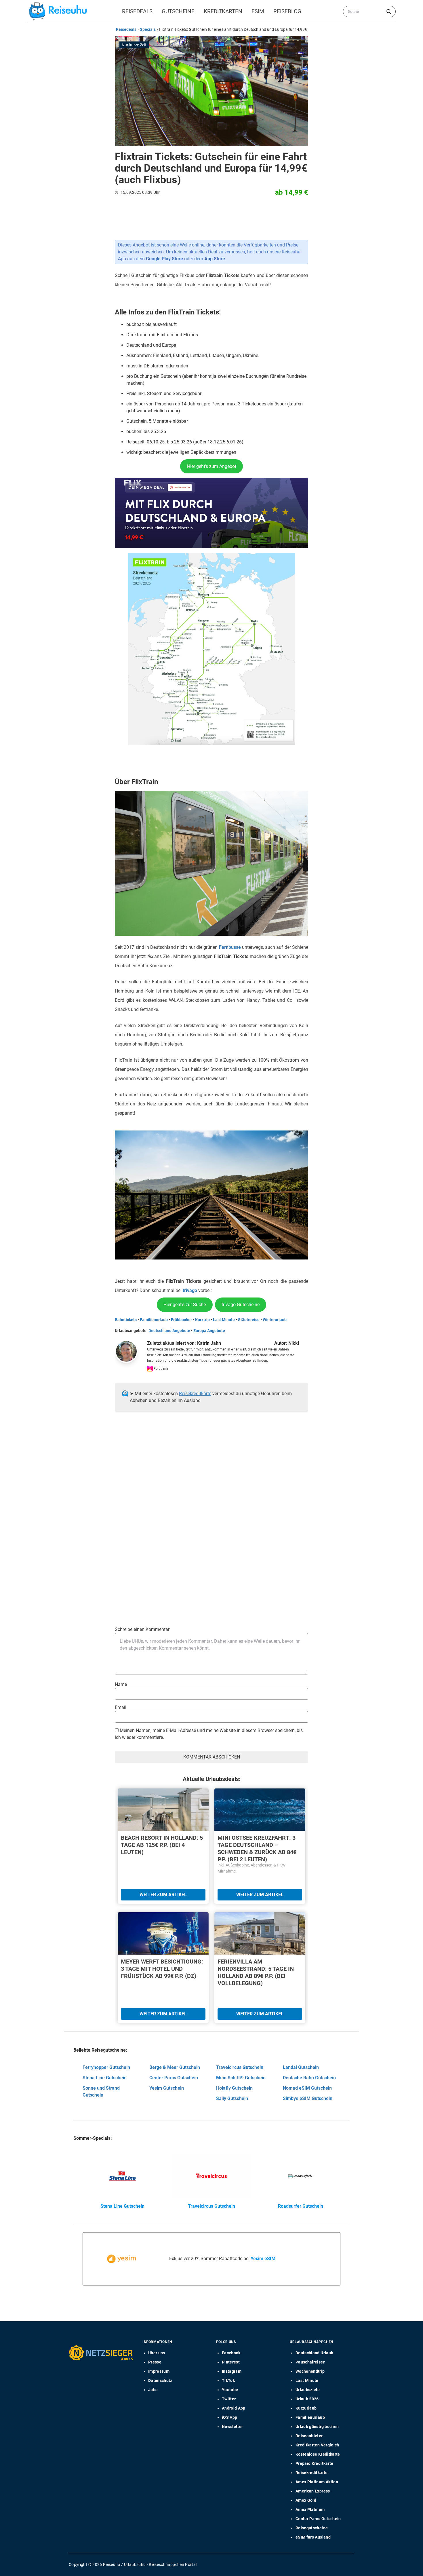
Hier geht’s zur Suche (185, 1305)
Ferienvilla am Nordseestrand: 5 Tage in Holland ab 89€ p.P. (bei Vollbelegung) (256, 1972)
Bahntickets (126, 1320)
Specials (148, 29)
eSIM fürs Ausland (313, 2537)
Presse (155, 2362)
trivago (190, 1290)
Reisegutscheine (312, 2528)
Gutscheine (178, 11)
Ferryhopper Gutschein (106, 2067)
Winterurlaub (275, 1320)
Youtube (230, 2390)
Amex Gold (306, 2500)
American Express (313, 2491)
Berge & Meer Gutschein (175, 2067)
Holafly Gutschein (234, 2088)
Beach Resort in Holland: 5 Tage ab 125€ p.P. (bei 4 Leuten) (162, 1845)
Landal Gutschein (301, 2067)
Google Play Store (164, 259)
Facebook (231, 2353)
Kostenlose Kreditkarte (318, 2454)
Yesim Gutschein (167, 2088)
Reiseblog (287, 11)
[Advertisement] (209, 1474)
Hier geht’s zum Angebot (212, 466)
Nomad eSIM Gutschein (307, 2088)
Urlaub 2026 (307, 2399)
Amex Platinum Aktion (317, 2482)
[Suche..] (389, 12)
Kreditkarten (223, 11)
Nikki (294, 1343)
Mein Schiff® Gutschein (241, 2078)
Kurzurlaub (306, 2408)
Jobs (153, 2390)
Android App (234, 2408)
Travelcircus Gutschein (240, 2067)
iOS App (229, 2417)
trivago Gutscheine (241, 1305)
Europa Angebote (209, 1331)
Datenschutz (160, 2380)
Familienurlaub (154, 1320)
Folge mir (161, 1369)
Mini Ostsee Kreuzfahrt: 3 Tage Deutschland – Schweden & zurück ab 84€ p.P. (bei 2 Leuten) (257, 1848)
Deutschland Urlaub (314, 2353)
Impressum (159, 2371)
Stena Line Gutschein (105, 2078)
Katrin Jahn (209, 1343)
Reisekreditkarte (195, 1394)
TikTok (228, 2380)
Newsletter (233, 2427)
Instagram (232, 2371)
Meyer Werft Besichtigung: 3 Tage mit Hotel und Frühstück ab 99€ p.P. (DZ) (162, 1969)
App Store (215, 259)
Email (121, 1707)
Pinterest (231, 2362)
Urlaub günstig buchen (317, 2427)
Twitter (229, 2399)
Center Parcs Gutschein (174, 2078)
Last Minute (224, 1320)
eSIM (258, 11)
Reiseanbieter (309, 2436)
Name (121, 1684)
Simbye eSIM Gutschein (308, 2098)
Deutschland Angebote (169, 1331)
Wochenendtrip (310, 2371)
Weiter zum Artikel (163, 1895)
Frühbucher (181, 1320)
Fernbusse (230, 947)
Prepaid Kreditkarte (315, 2463)
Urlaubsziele (308, 2390)
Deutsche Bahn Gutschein (309, 2078)
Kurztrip (202, 1320)
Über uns (157, 2353)
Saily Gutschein (232, 2098)
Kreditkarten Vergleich (317, 2445)
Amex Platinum (310, 2509)
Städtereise (249, 1320)
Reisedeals (137, 11)
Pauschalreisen (310, 2362)
